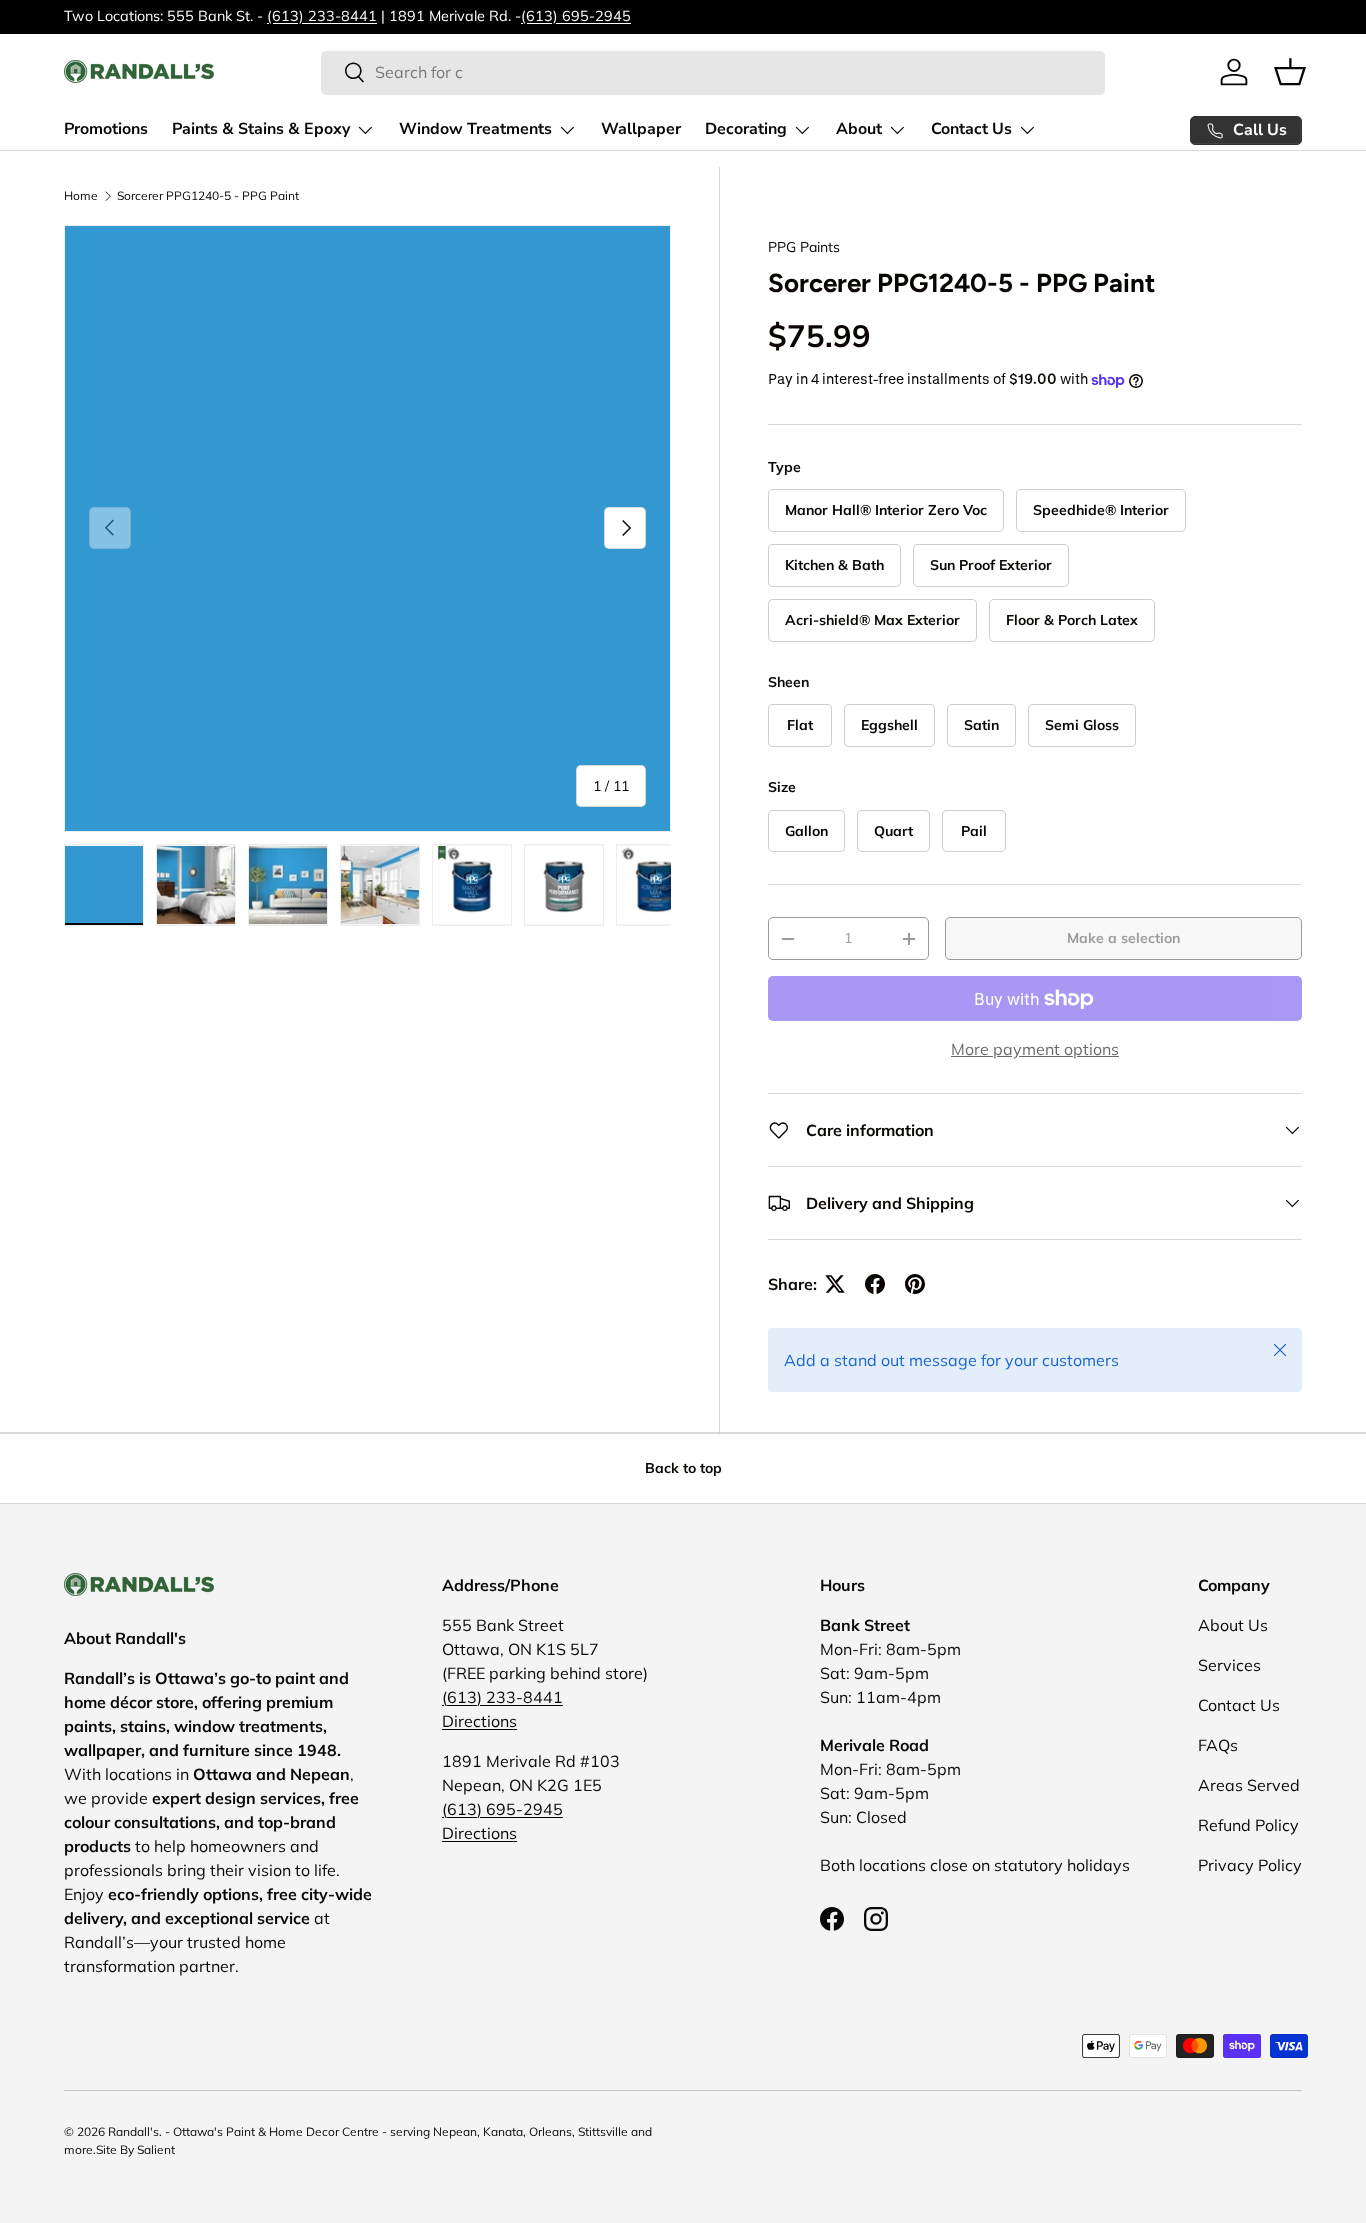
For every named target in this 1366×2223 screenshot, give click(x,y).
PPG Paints (804, 247)
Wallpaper (641, 129)
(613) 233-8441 (322, 16)
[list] (367, 528)
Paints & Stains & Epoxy (261, 129)
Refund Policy (1248, 1825)
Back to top (683, 1468)
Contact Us (971, 129)
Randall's (133, 2131)
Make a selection (1123, 938)
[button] (1290, 72)
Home (81, 196)
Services (1229, 1665)
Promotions (106, 129)
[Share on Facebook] (875, 1284)
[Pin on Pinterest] (915, 1284)
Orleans (550, 2131)
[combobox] (713, 72)
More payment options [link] (1035, 1049)
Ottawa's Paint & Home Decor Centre (276, 2131)
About (859, 129)
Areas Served (1249, 1785)
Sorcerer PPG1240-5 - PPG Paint (208, 196)
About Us (1233, 1625)
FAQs (1218, 1745)
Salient (156, 2149)
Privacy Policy (1250, 1865)
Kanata (503, 2131)
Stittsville (603, 2131)
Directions (479, 1721)
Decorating (746, 129)
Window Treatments (475, 129)
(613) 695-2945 (576, 16)
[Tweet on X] (835, 1284)
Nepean (455, 2131)
